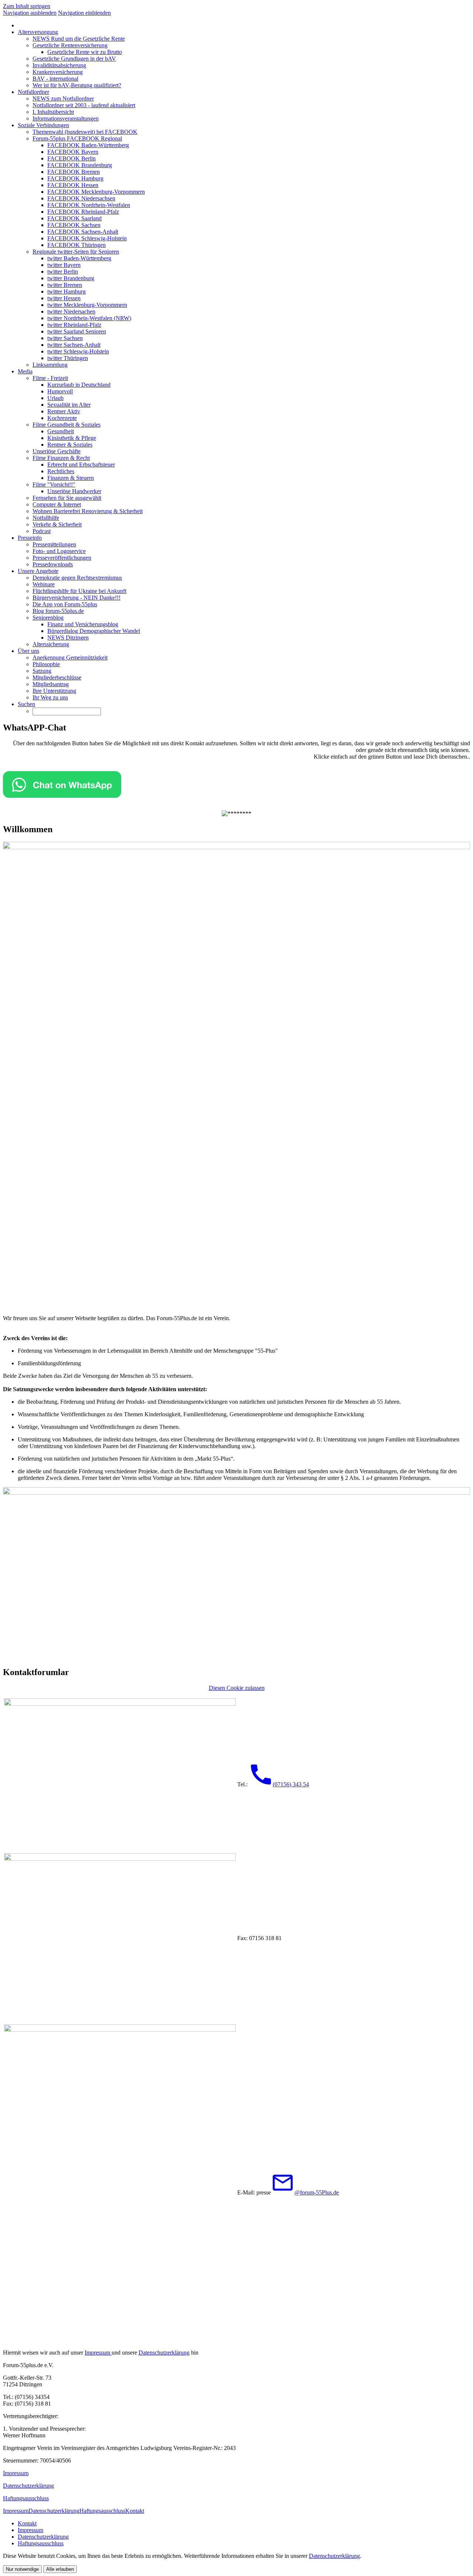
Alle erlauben (60, 2569)
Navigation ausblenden (30, 13)
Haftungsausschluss (26, 2498)
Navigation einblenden (84, 13)
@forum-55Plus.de (317, 2192)
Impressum (98, 2353)
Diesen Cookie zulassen (237, 1688)
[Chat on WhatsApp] (62, 796)
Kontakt (135, 2511)
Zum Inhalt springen (27, 6)
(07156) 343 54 (291, 1784)
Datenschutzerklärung (164, 2353)
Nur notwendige (22, 2569)
